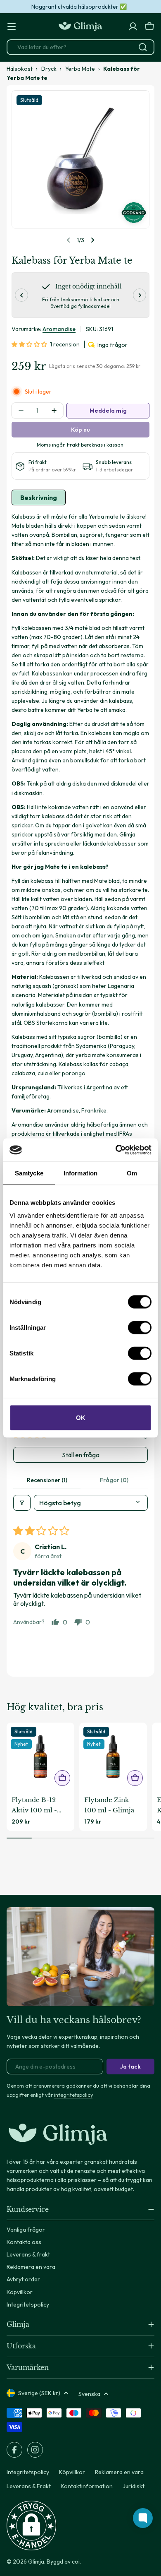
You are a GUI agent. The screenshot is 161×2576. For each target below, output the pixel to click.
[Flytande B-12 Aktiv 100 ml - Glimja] (40, 1757)
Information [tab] (80, 1173)
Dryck (49, 69)
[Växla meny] (12, 26)
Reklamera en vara (119, 2472)
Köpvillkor (72, 2472)
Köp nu (80, 430)
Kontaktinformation (87, 2486)
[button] (31, 344)
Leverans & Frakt (29, 2486)
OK (81, 1418)
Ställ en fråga (81, 1455)
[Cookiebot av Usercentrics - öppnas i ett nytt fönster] (116, 1150)
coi (76, 2562)
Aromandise (59, 329)
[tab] (39, 497)
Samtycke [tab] (29, 1173)
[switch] (140, 1328)
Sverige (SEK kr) (39, 2393)
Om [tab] (132, 1173)
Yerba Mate (80, 69)
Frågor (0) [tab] (114, 1480)
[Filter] (22, 1503)
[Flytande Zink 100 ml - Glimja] (113, 1757)
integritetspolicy (73, 2095)
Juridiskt (134, 2486)
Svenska (89, 2394)
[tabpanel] (80, 884)
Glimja (36, 2562)
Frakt (73, 445)
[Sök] (143, 47)
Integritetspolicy (28, 2472)
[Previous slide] (69, 240)
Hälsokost (20, 69)
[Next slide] (92, 240)
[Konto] (133, 26)
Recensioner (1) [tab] (47, 1480)
